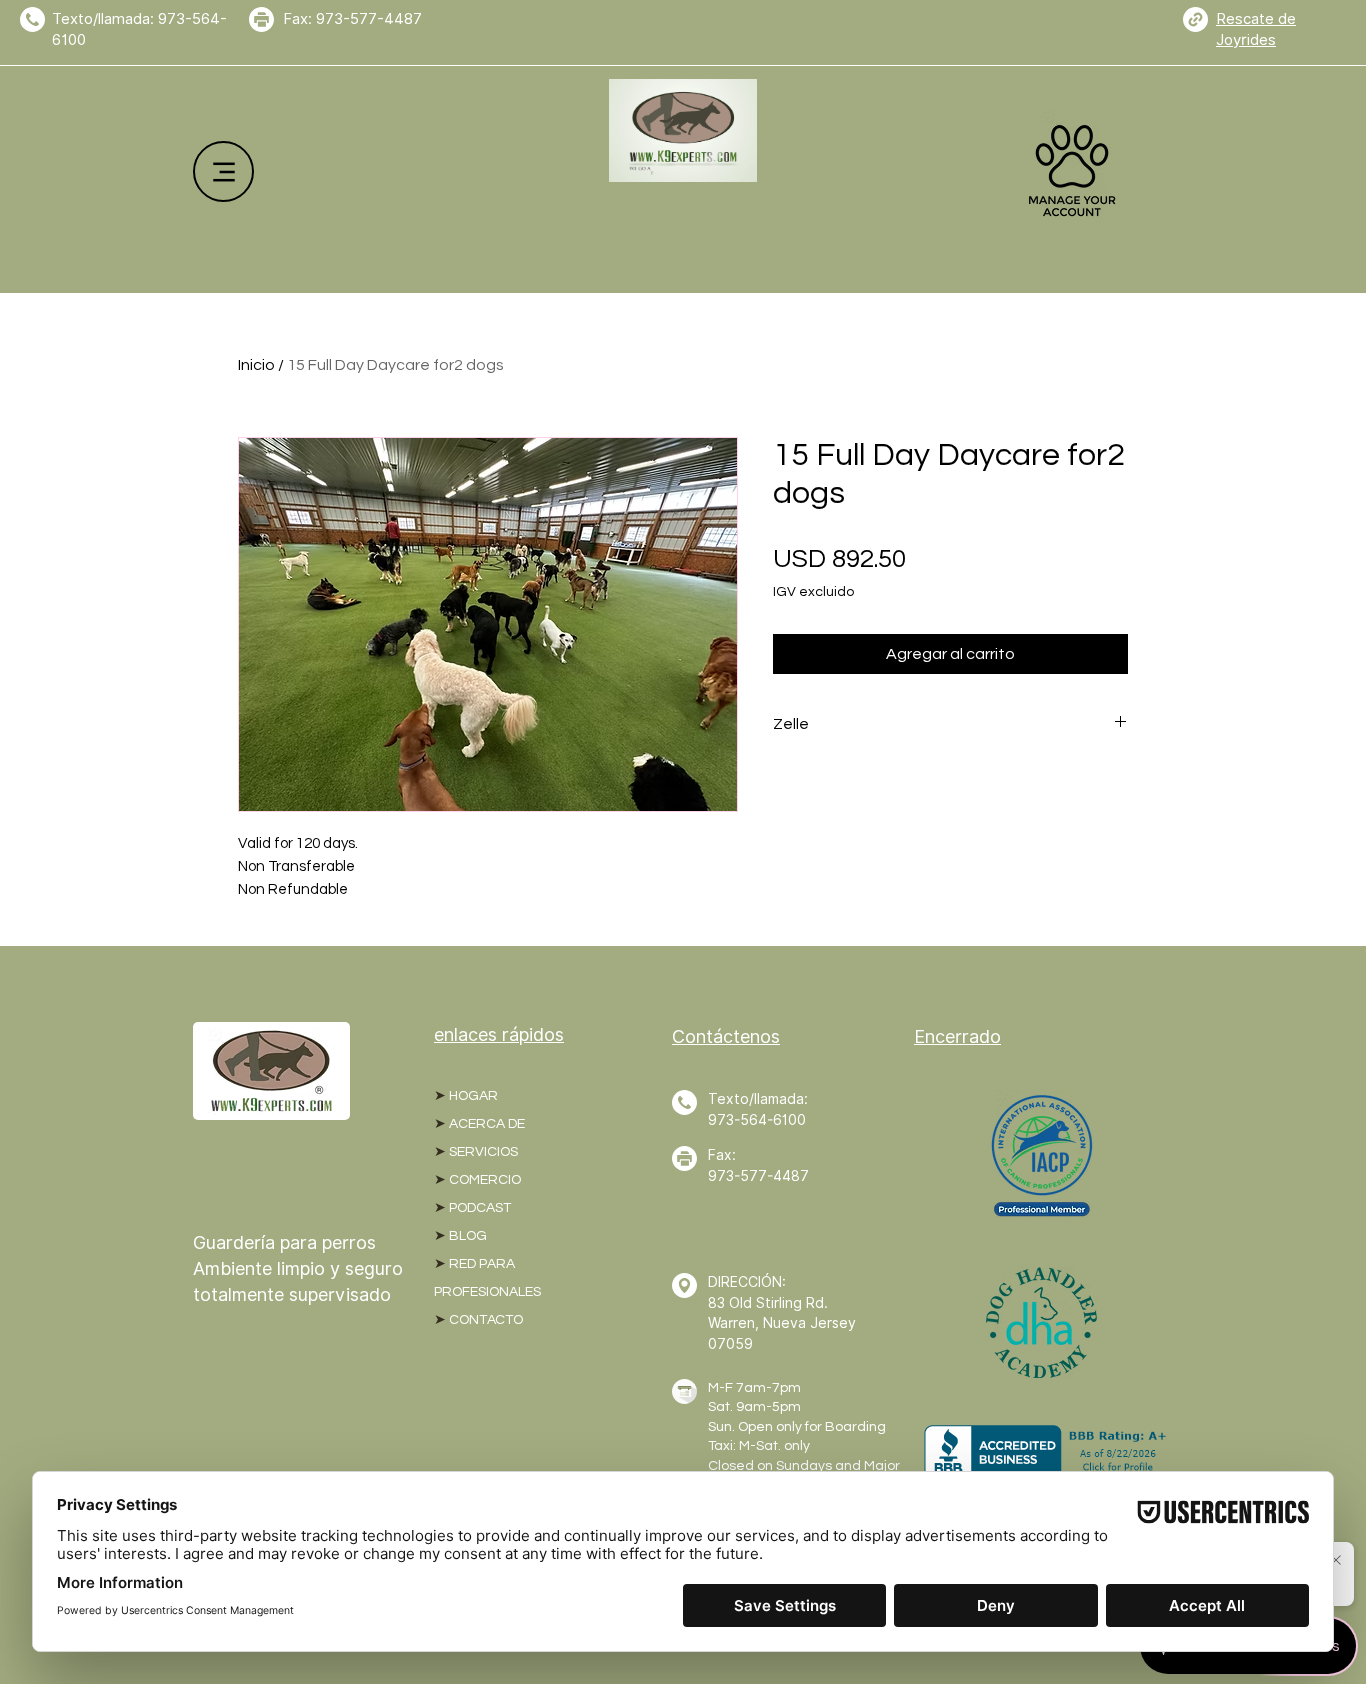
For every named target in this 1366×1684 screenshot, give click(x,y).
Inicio (256, 365)
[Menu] (223, 171)
